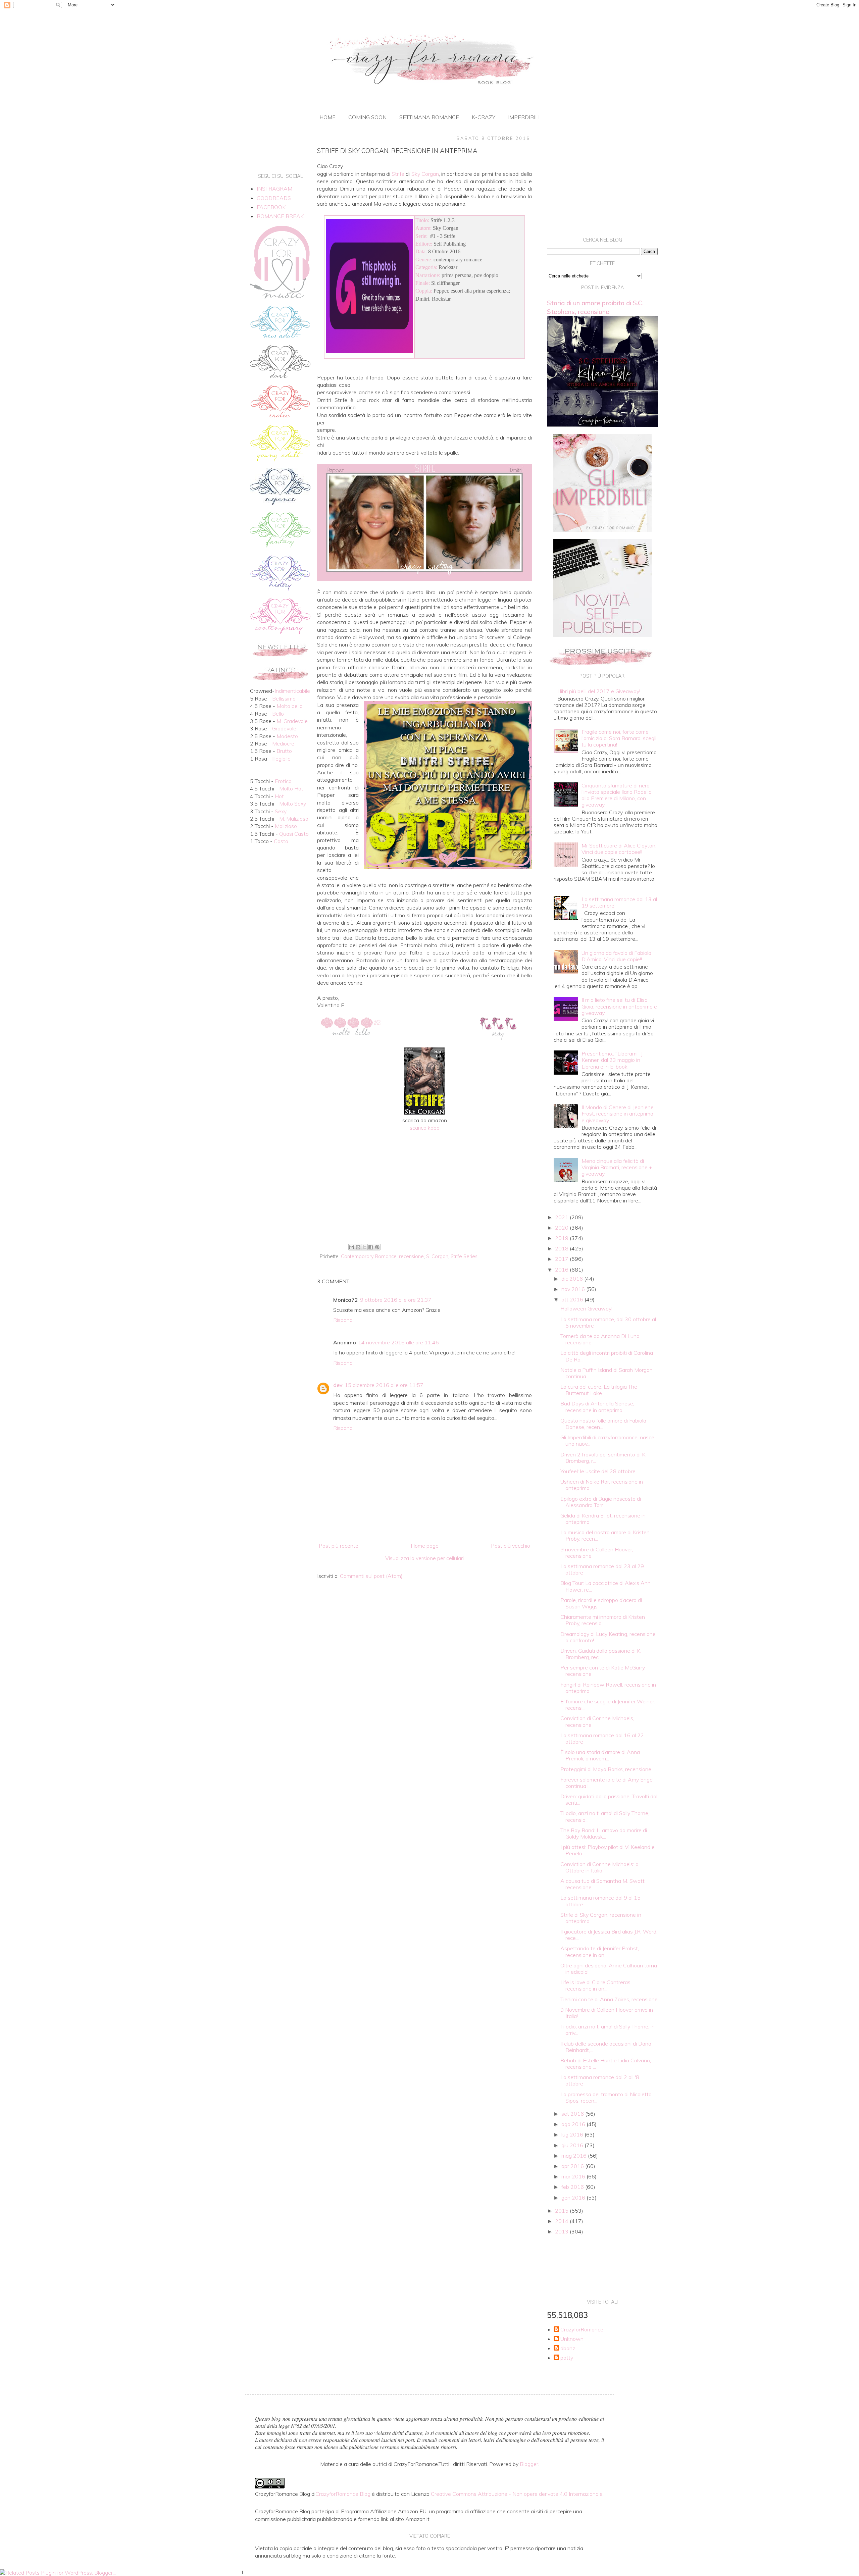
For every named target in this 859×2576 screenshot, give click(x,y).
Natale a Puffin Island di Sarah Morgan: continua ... (607, 1373)
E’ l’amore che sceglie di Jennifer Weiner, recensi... (608, 1705)
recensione (411, 1256)
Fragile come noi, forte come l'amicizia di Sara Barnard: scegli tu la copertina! (619, 738)
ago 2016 (574, 2124)
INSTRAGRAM (274, 189)
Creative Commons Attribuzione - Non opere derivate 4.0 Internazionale (517, 2494)
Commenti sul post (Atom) (371, 1576)
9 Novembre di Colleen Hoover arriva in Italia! (607, 2013)
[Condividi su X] (364, 1247)
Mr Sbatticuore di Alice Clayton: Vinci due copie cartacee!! (619, 849)
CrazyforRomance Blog (343, 2494)
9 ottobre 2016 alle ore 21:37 (396, 1300)
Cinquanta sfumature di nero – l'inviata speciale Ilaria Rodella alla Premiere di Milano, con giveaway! (618, 795)
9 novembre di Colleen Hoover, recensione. (597, 1553)
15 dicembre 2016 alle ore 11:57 (384, 1385)
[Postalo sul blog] (358, 1247)
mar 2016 (574, 2176)
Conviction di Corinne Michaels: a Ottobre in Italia (599, 1867)
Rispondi (343, 1320)
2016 (562, 1270)
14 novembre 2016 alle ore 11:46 (398, 1342)
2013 (562, 2231)
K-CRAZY (484, 117)
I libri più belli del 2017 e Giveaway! (599, 691)
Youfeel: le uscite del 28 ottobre (598, 1471)
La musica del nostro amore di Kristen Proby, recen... (605, 1535)
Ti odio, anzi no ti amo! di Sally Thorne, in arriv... (608, 2030)
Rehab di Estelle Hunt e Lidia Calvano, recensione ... (606, 2064)
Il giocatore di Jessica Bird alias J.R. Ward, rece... (609, 1935)
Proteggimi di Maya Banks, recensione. (606, 1769)
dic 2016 (573, 1279)
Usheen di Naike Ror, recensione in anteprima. (602, 1485)
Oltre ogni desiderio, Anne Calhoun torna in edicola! (609, 1969)
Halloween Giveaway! (586, 1308)
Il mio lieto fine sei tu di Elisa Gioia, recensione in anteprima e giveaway (619, 1006)
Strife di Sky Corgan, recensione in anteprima (601, 1918)
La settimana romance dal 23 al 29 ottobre (602, 1569)
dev (338, 1385)
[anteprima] (602, 530)
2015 (562, 2211)
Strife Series (464, 1256)
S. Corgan (437, 1256)
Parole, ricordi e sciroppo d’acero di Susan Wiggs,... (601, 1603)
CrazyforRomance (582, 2330)
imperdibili (524, 117)
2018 (562, 1248)
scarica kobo (425, 1128)
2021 (562, 1217)
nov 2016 (574, 1289)
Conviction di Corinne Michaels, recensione (597, 1721)
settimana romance (429, 117)
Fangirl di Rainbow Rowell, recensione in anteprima (608, 1688)
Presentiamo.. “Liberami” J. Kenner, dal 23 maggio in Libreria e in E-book (613, 1060)
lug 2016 (573, 2134)
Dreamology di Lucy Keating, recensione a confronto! (608, 1637)
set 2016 (573, 2114)
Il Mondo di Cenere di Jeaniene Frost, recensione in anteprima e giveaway (618, 1114)
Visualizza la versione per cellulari (424, 1558)
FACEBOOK (271, 207)
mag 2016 (575, 2156)
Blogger (529, 2464)
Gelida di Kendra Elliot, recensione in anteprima (603, 1519)
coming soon (367, 117)
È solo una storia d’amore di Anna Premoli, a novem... (600, 1755)
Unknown (572, 2339)
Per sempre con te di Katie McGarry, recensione (603, 1671)
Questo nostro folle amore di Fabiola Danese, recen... (603, 1424)
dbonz (568, 2348)
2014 (562, 2221)
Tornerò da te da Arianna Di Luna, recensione (600, 1339)
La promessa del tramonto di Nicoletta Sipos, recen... (606, 2097)
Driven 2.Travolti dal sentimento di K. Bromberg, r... (603, 1458)
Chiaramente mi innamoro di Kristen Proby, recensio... (603, 1620)
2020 (562, 1228)
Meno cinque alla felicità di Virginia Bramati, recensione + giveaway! (617, 1167)
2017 (562, 1259)
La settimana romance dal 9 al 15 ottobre (600, 1901)
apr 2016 (573, 2166)
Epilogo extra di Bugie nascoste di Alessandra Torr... (601, 1502)
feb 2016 (573, 2187)
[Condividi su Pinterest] (377, 1247)
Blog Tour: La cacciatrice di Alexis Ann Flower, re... (605, 1586)
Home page (425, 1546)
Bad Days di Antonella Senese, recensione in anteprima (597, 1407)
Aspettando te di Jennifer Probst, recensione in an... (600, 1951)
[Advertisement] (424, 1186)
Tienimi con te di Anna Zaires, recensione (609, 1999)
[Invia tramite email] (352, 1247)
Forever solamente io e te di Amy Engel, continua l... (608, 1783)
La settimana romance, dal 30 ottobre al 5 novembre (608, 1322)
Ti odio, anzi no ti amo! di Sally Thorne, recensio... (605, 1816)
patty (567, 2358)
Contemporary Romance (369, 1256)
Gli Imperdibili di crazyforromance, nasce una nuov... (607, 1440)
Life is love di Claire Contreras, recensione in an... (596, 1985)
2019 (562, 1238)
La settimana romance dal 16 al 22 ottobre (602, 1738)
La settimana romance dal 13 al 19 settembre (619, 902)
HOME (327, 117)
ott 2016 (573, 1299)
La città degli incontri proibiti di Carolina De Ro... (607, 1356)
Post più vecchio (511, 1546)
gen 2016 (574, 2198)
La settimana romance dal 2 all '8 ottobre (600, 2080)
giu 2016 (573, 2145)
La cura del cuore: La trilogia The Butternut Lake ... (599, 1390)
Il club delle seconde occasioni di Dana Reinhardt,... (606, 2047)
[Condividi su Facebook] (371, 1247)
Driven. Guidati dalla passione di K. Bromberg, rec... (601, 1654)
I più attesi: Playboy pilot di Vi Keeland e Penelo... (608, 1850)
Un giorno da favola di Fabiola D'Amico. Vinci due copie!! (616, 956)
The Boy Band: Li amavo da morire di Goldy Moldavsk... (604, 1833)
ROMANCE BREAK (280, 216)
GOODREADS (274, 198)
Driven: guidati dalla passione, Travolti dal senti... (609, 1799)
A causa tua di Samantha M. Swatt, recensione (603, 1884)
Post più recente (339, 1546)
